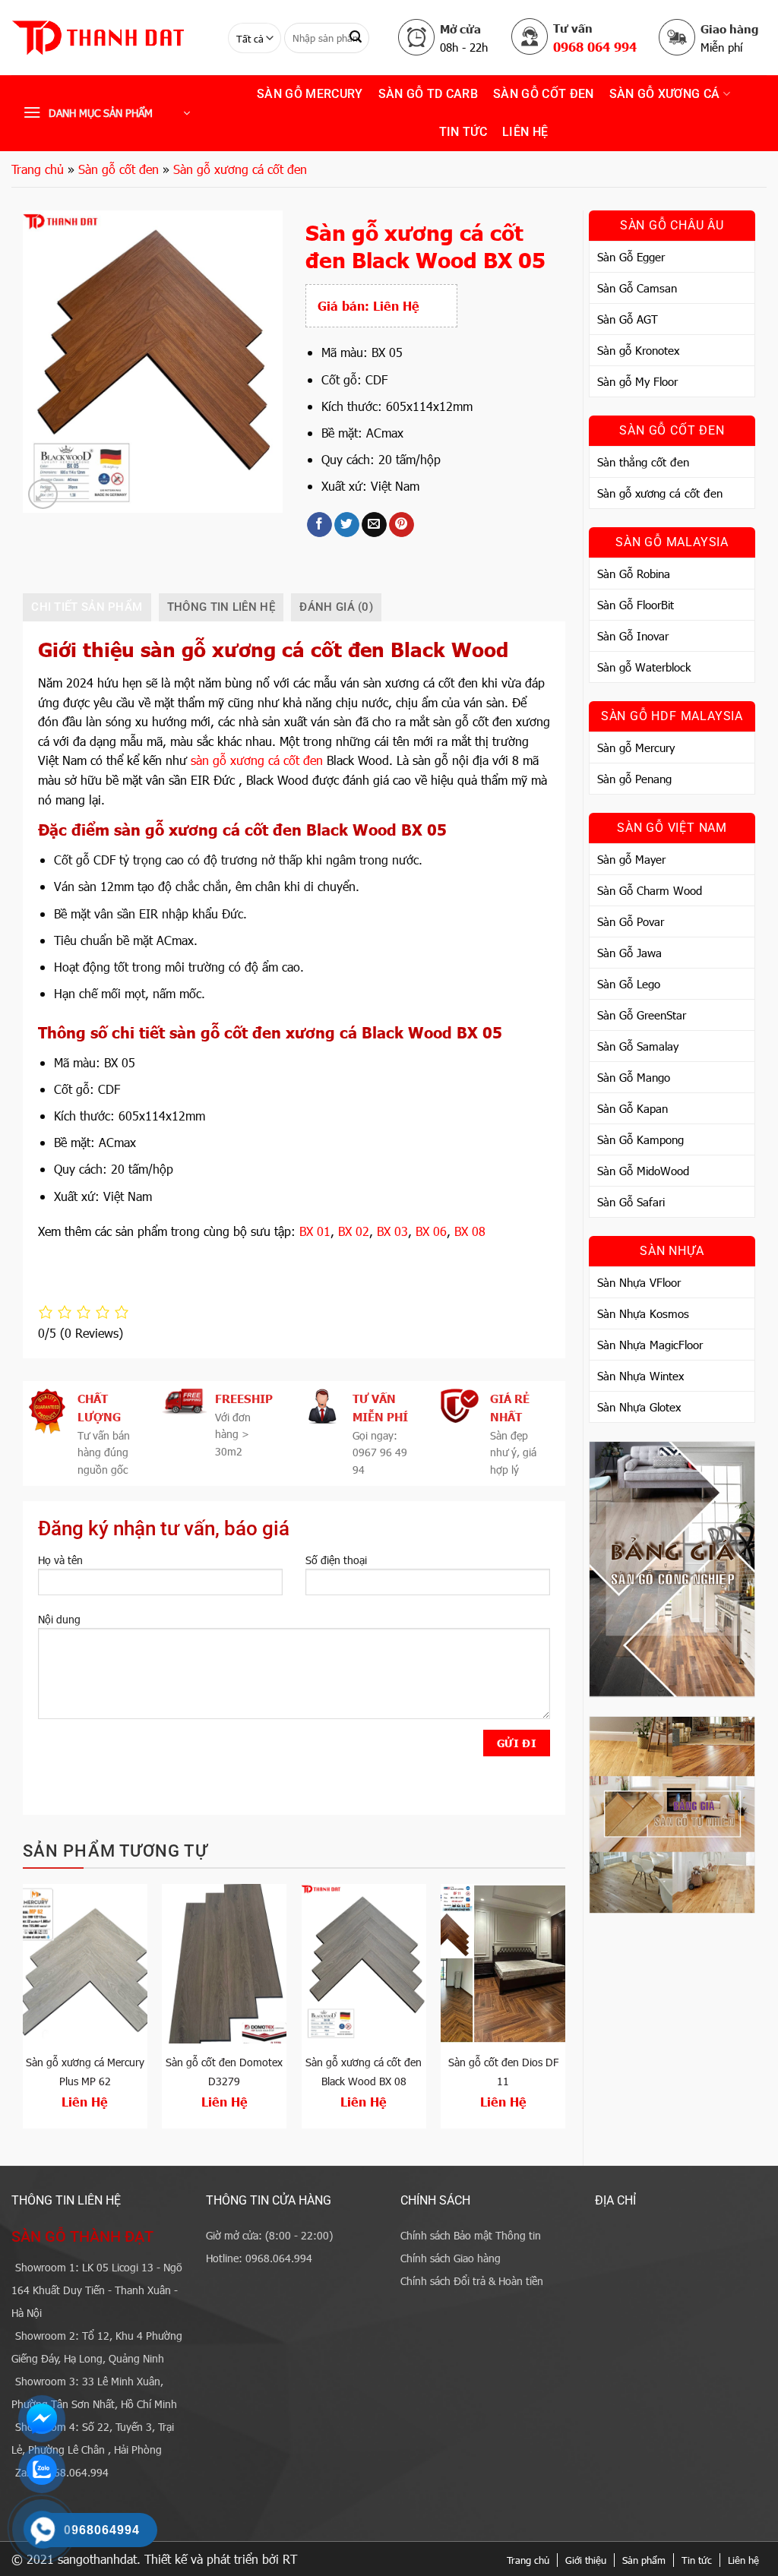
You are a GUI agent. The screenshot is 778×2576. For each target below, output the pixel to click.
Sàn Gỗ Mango (634, 1077)
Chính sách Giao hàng (451, 2258)
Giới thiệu (586, 2560)
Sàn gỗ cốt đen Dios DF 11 (503, 2072)
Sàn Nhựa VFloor (639, 1282)
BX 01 (315, 1231)
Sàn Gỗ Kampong (640, 1139)
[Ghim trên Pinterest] (402, 525)
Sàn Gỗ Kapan (633, 1108)
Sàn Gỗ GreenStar (642, 1015)
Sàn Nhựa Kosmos (643, 1313)
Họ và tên (60, 1560)
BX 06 (431, 1231)
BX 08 (470, 1231)
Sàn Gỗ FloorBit (636, 605)
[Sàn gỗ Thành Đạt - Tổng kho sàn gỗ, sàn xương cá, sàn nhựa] (108, 38)
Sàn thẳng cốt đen (643, 462)
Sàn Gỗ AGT (628, 319)
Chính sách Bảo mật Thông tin (471, 2235)
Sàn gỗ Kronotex (638, 350)
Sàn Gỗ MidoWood (643, 1171)
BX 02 (354, 1231)
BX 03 (392, 1231)
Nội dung (59, 1619)
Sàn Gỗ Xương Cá (665, 94)
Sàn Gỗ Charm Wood (650, 890)
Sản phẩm (644, 2560)
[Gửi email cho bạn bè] (374, 525)
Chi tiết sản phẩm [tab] (87, 607)
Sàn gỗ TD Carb (428, 94)
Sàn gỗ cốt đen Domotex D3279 (224, 2072)
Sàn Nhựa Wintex (640, 1376)
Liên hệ (525, 132)
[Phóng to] (43, 494)
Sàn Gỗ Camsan (637, 288)
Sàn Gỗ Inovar (633, 636)
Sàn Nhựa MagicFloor (650, 1345)
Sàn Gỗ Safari (631, 1202)
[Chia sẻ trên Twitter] (347, 525)
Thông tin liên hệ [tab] (221, 607)
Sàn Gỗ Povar (631, 921)
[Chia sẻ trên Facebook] (319, 525)
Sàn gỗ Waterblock (644, 667)
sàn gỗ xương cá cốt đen (257, 760)
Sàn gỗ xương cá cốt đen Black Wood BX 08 (364, 2072)
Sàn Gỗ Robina (634, 574)
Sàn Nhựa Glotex (639, 1407)
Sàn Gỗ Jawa (629, 953)
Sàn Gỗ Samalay (638, 1046)
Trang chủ (38, 169)
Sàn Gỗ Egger (631, 257)
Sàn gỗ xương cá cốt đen (240, 169)
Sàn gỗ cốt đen (543, 94)
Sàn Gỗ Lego (629, 984)
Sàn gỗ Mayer (631, 859)
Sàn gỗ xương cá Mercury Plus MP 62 (85, 2072)
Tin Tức (463, 132)
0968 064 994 (595, 46)
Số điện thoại (336, 1560)
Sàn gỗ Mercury (310, 94)
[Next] (565, 2012)
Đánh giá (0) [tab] (336, 607)
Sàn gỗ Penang (634, 779)
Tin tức (697, 2560)
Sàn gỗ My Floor (637, 381)
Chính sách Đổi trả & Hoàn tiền (472, 2281)
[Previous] (24, 2012)
